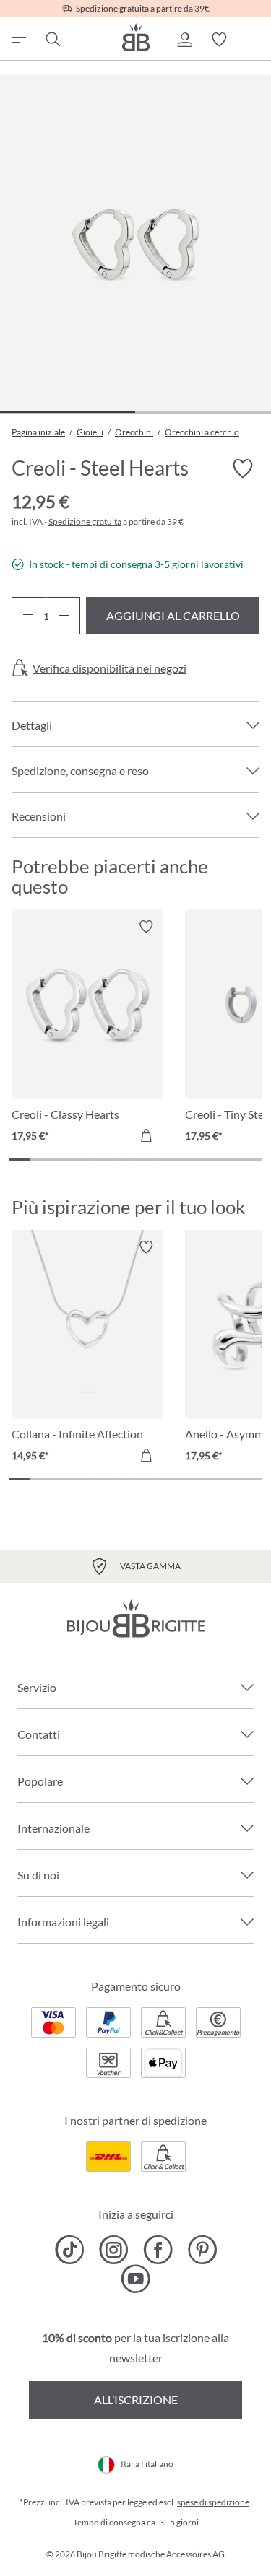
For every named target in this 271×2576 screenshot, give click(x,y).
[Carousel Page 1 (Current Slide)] (19, 1160)
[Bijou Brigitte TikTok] (70, 2250)
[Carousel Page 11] (231, 1160)
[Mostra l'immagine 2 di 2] (203, 412)
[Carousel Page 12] (252, 1160)
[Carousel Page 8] (167, 1160)
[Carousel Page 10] (209, 1160)
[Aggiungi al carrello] (146, 1135)
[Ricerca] (52, 40)
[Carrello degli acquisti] (254, 40)
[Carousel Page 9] (188, 1160)
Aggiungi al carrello (173, 615)
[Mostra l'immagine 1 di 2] (68, 412)
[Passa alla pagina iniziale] (136, 37)
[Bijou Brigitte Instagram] (114, 2250)
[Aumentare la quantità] (64, 616)
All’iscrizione (136, 2400)
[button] (184, 40)
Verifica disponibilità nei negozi (109, 668)
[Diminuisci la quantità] (28, 616)
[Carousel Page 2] (40, 1160)
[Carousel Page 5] (104, 1160)
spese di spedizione (213, 2502)
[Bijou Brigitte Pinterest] (202, 2250)
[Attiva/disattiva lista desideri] (242, 468)
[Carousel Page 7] (146, 1160)
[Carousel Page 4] (83, 1160)
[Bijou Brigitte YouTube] (135, 2279)
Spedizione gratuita (85, 521)
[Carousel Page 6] (125, 1160)
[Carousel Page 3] (62, 1160)
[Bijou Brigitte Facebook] (158, 2250)
